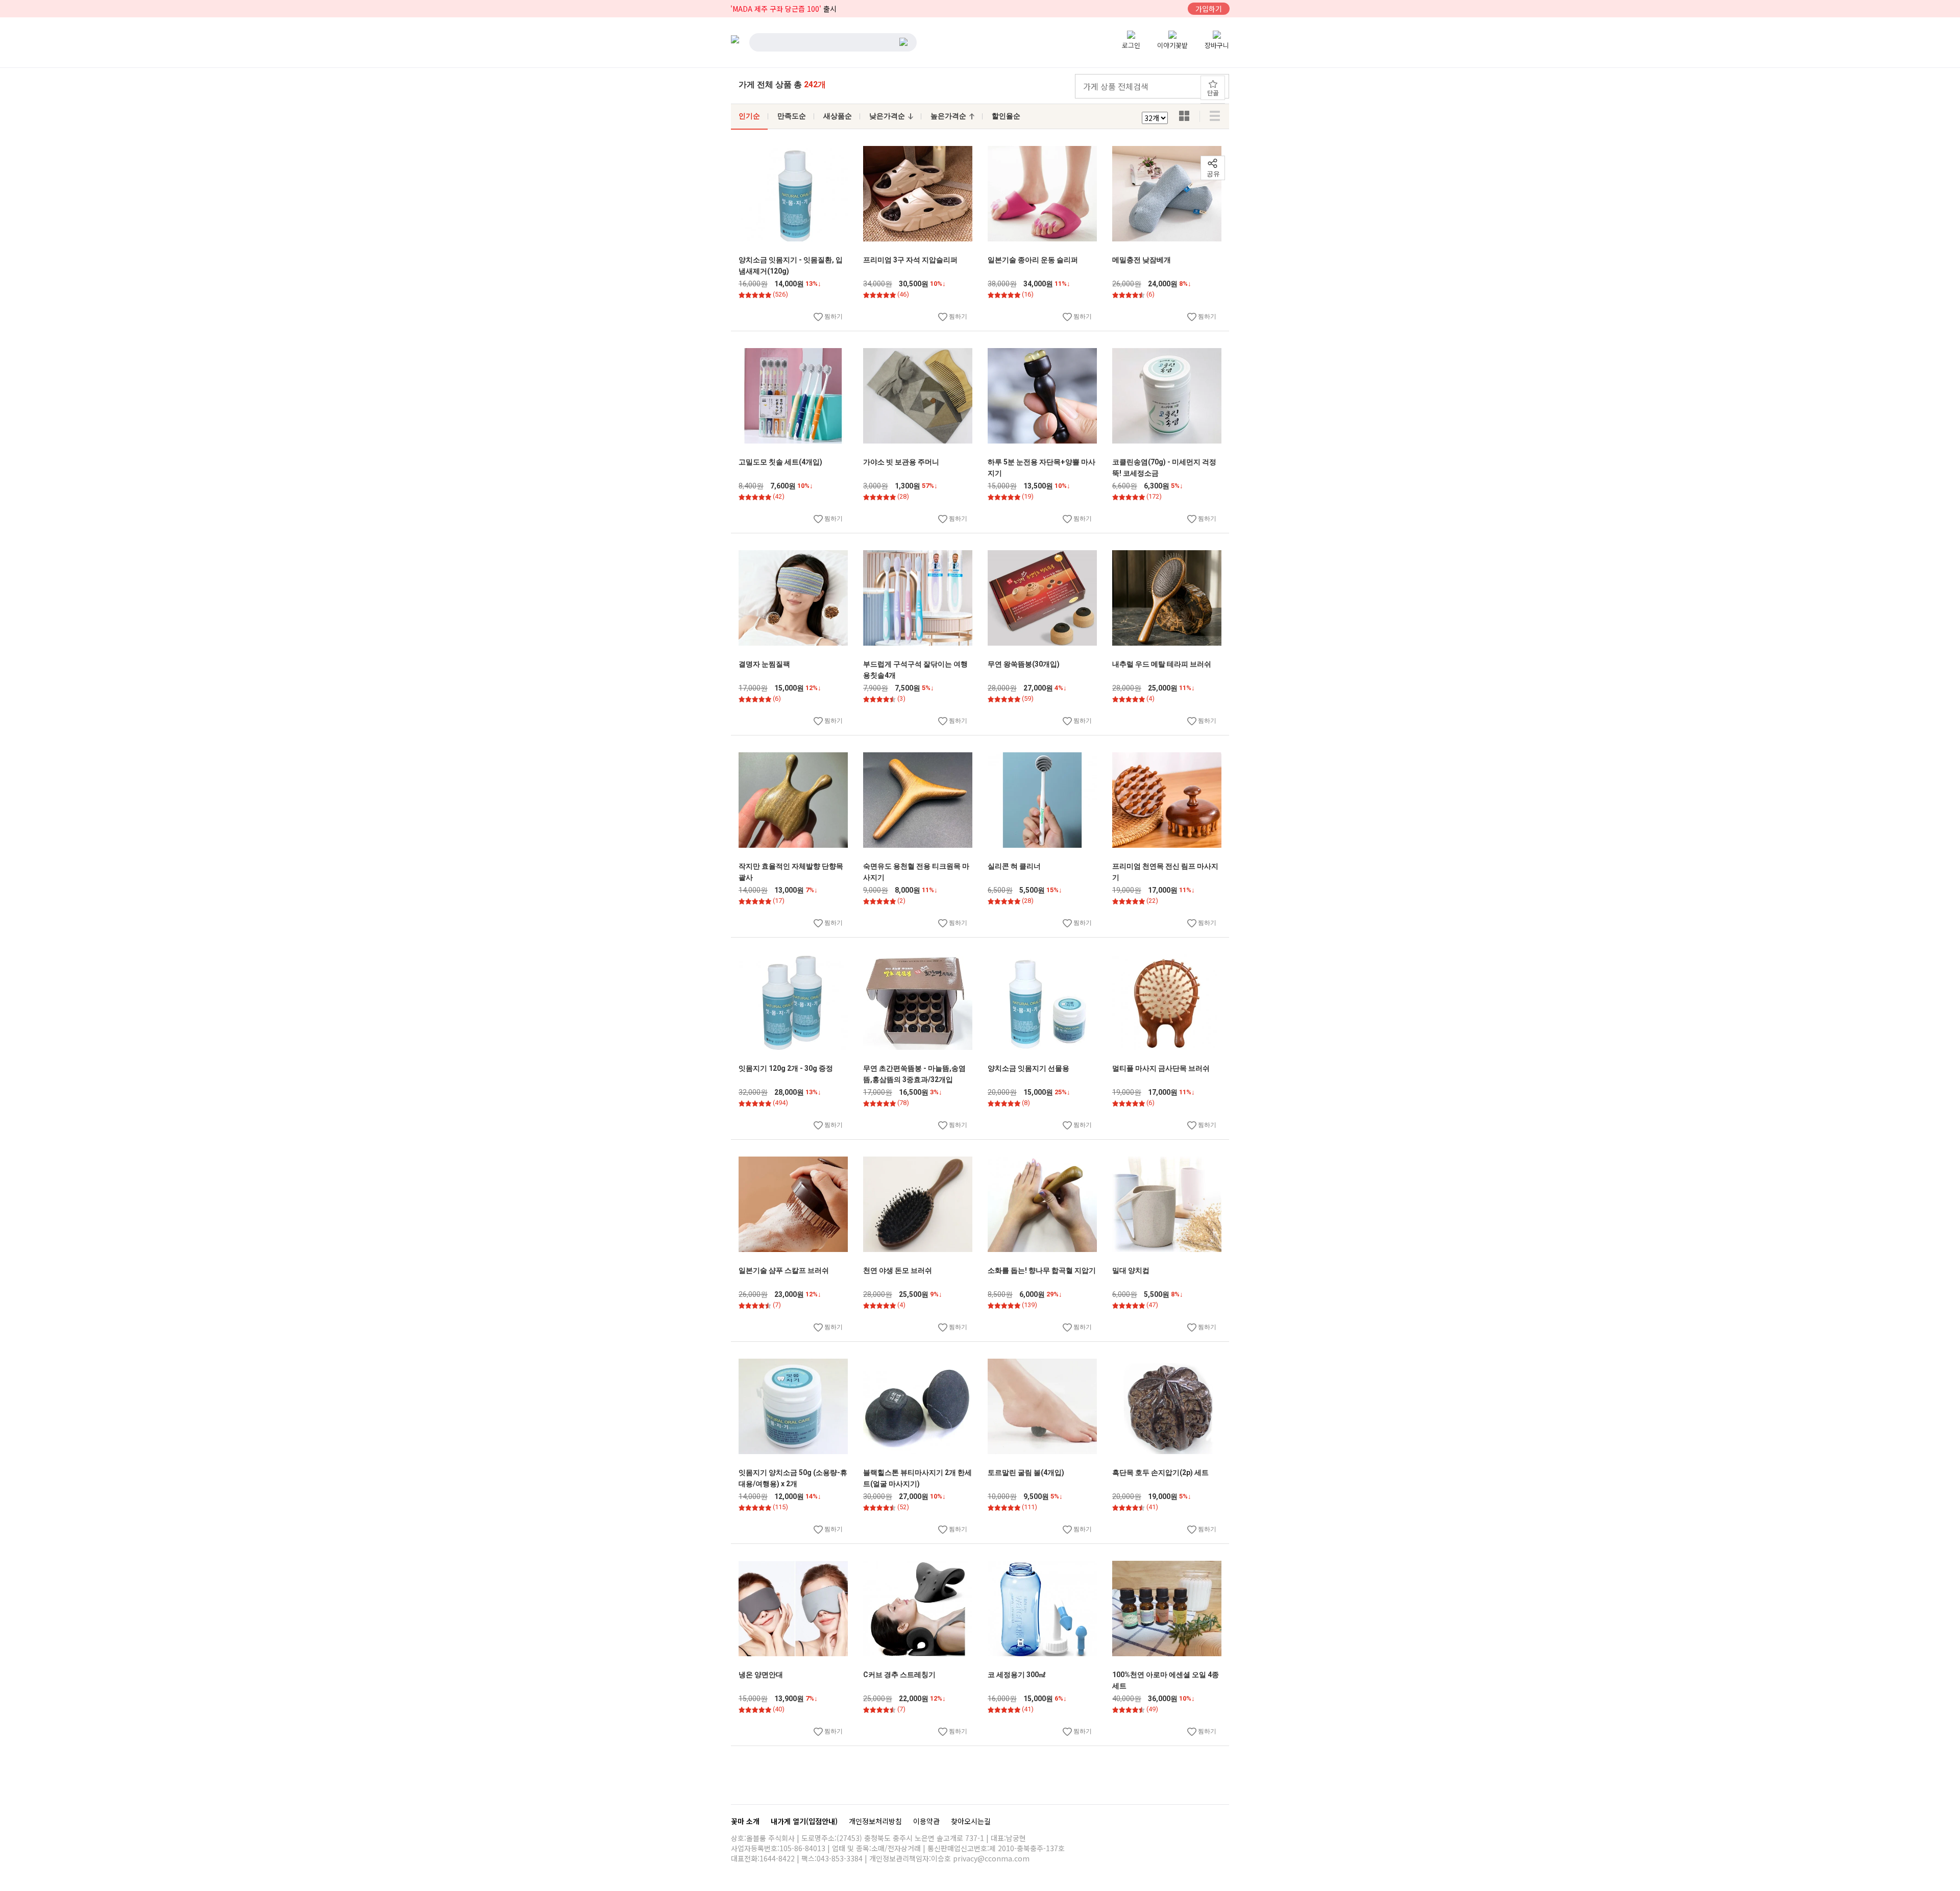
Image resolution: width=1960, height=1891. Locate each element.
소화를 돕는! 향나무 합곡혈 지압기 (1042, 1270)
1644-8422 (777, 1858)
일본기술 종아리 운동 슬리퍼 (1033, 260)
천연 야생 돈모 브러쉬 (898, 1270)
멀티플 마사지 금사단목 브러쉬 (1161, 1068)
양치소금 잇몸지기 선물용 (1028, 1068)
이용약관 (927, 1821)
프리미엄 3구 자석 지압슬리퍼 (910, 260)
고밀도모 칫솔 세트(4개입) (780, 462)
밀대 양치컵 (1131, 1270)
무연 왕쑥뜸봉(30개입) (1024, 664)
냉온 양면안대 (761, 1675)
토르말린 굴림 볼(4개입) (1026, 1472)
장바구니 (1217, 45)
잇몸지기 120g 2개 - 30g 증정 (786, 1068)
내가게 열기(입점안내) (805, 1821)
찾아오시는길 (971, 1821)
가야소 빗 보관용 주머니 (901, 462)
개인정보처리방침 (876, 1821)
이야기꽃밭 (1172, 45)
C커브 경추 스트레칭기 (899, 1675)
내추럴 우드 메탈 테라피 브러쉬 (1162, 664)
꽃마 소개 (746, 1821)
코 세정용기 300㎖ (1017, 1675)
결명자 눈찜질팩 (764, 664)
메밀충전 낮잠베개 (1142, 260)
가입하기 (1209, 9)
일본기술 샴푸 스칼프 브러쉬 (784, 1270)
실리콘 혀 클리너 (1014, 866)
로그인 (1131, 45)
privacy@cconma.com (991, 1858)
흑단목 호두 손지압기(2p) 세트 (1160, 1472)
